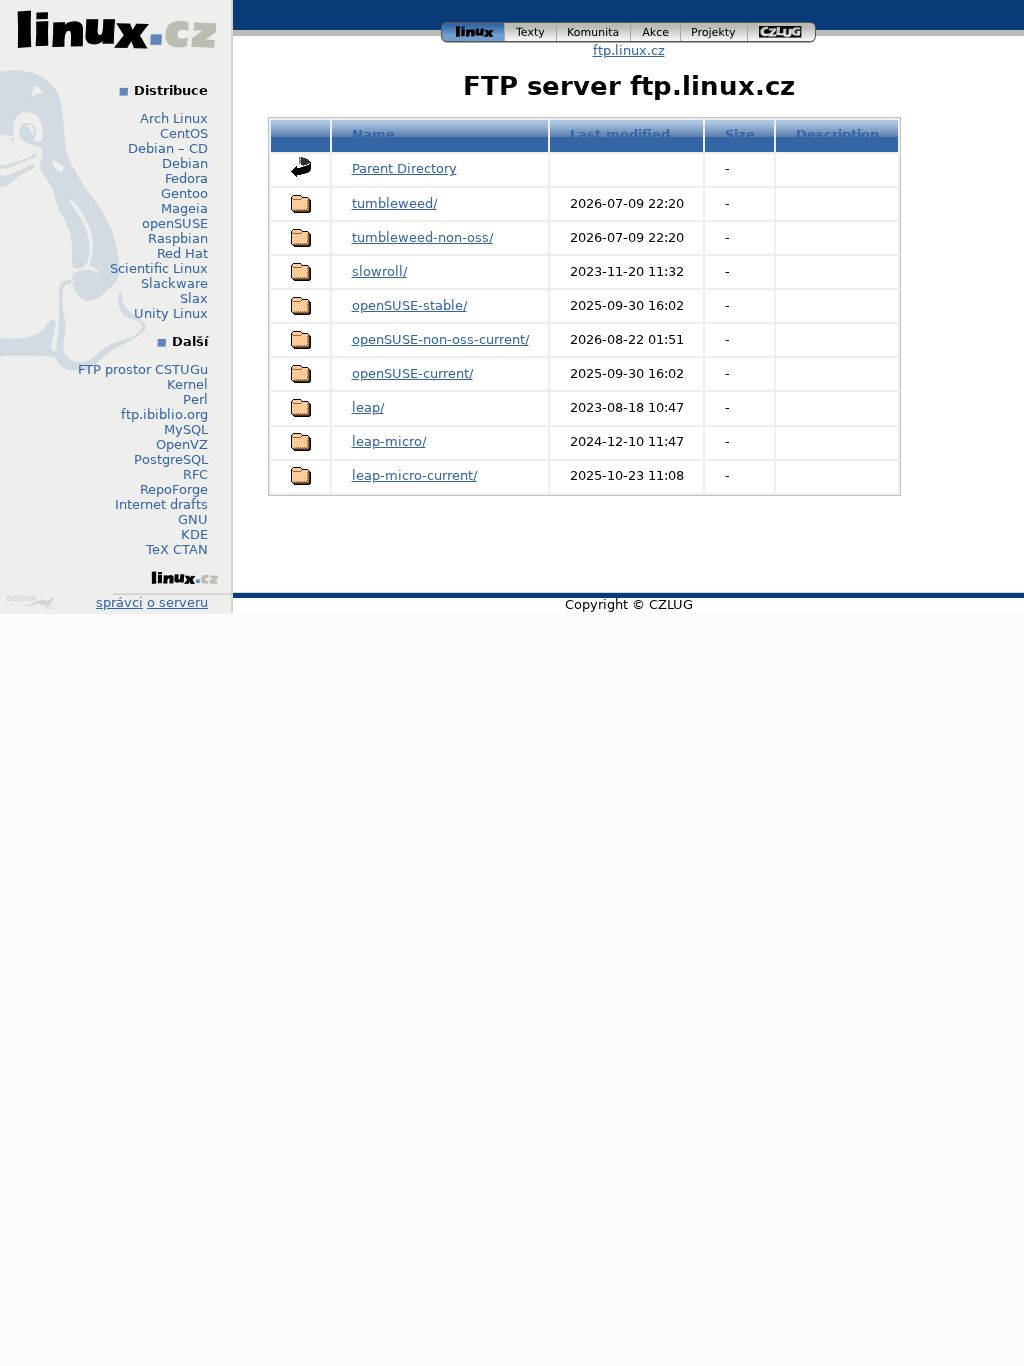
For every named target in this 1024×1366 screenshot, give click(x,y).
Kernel (187, 384)
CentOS (184, 133)
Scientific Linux (159, 268)
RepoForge (174, 489)
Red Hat (182, 253)
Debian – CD (168, 148)
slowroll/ (379, 271)
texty (531, 29)
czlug (782, 29)
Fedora (186, 178)
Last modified (620, 134)
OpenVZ (182, 444)
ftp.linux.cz (629, 50)
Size (740, 134)
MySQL (186, 429)
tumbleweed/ (394, 203)
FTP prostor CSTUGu (143, 369)
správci (119, 602)
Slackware (174, 283)
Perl (195, 399)
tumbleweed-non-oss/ (422, 237)
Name (373, 134)
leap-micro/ (389, 441)
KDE (194, 534)
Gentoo (184, 193)
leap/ (368, 407)
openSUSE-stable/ (409, 305)
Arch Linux (174, 118)
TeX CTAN (177, 549)
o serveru (177, 602)
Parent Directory (404, 168)
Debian (185, 163)
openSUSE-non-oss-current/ (440, 339)
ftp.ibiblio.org (164, 414)
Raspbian (178, 238)
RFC (195, 474)
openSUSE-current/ (412, 373)
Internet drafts (161, 504)
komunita (594, 29)
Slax (194, 298)
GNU (193, 519)
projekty (715, 29)
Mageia (184, 208)
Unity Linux (171, 313)
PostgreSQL (171, 459)
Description (837, 134)
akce (656, 29)
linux (473, 29)
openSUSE (175, 223)
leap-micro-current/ (414, 475)
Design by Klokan (32, 602)
